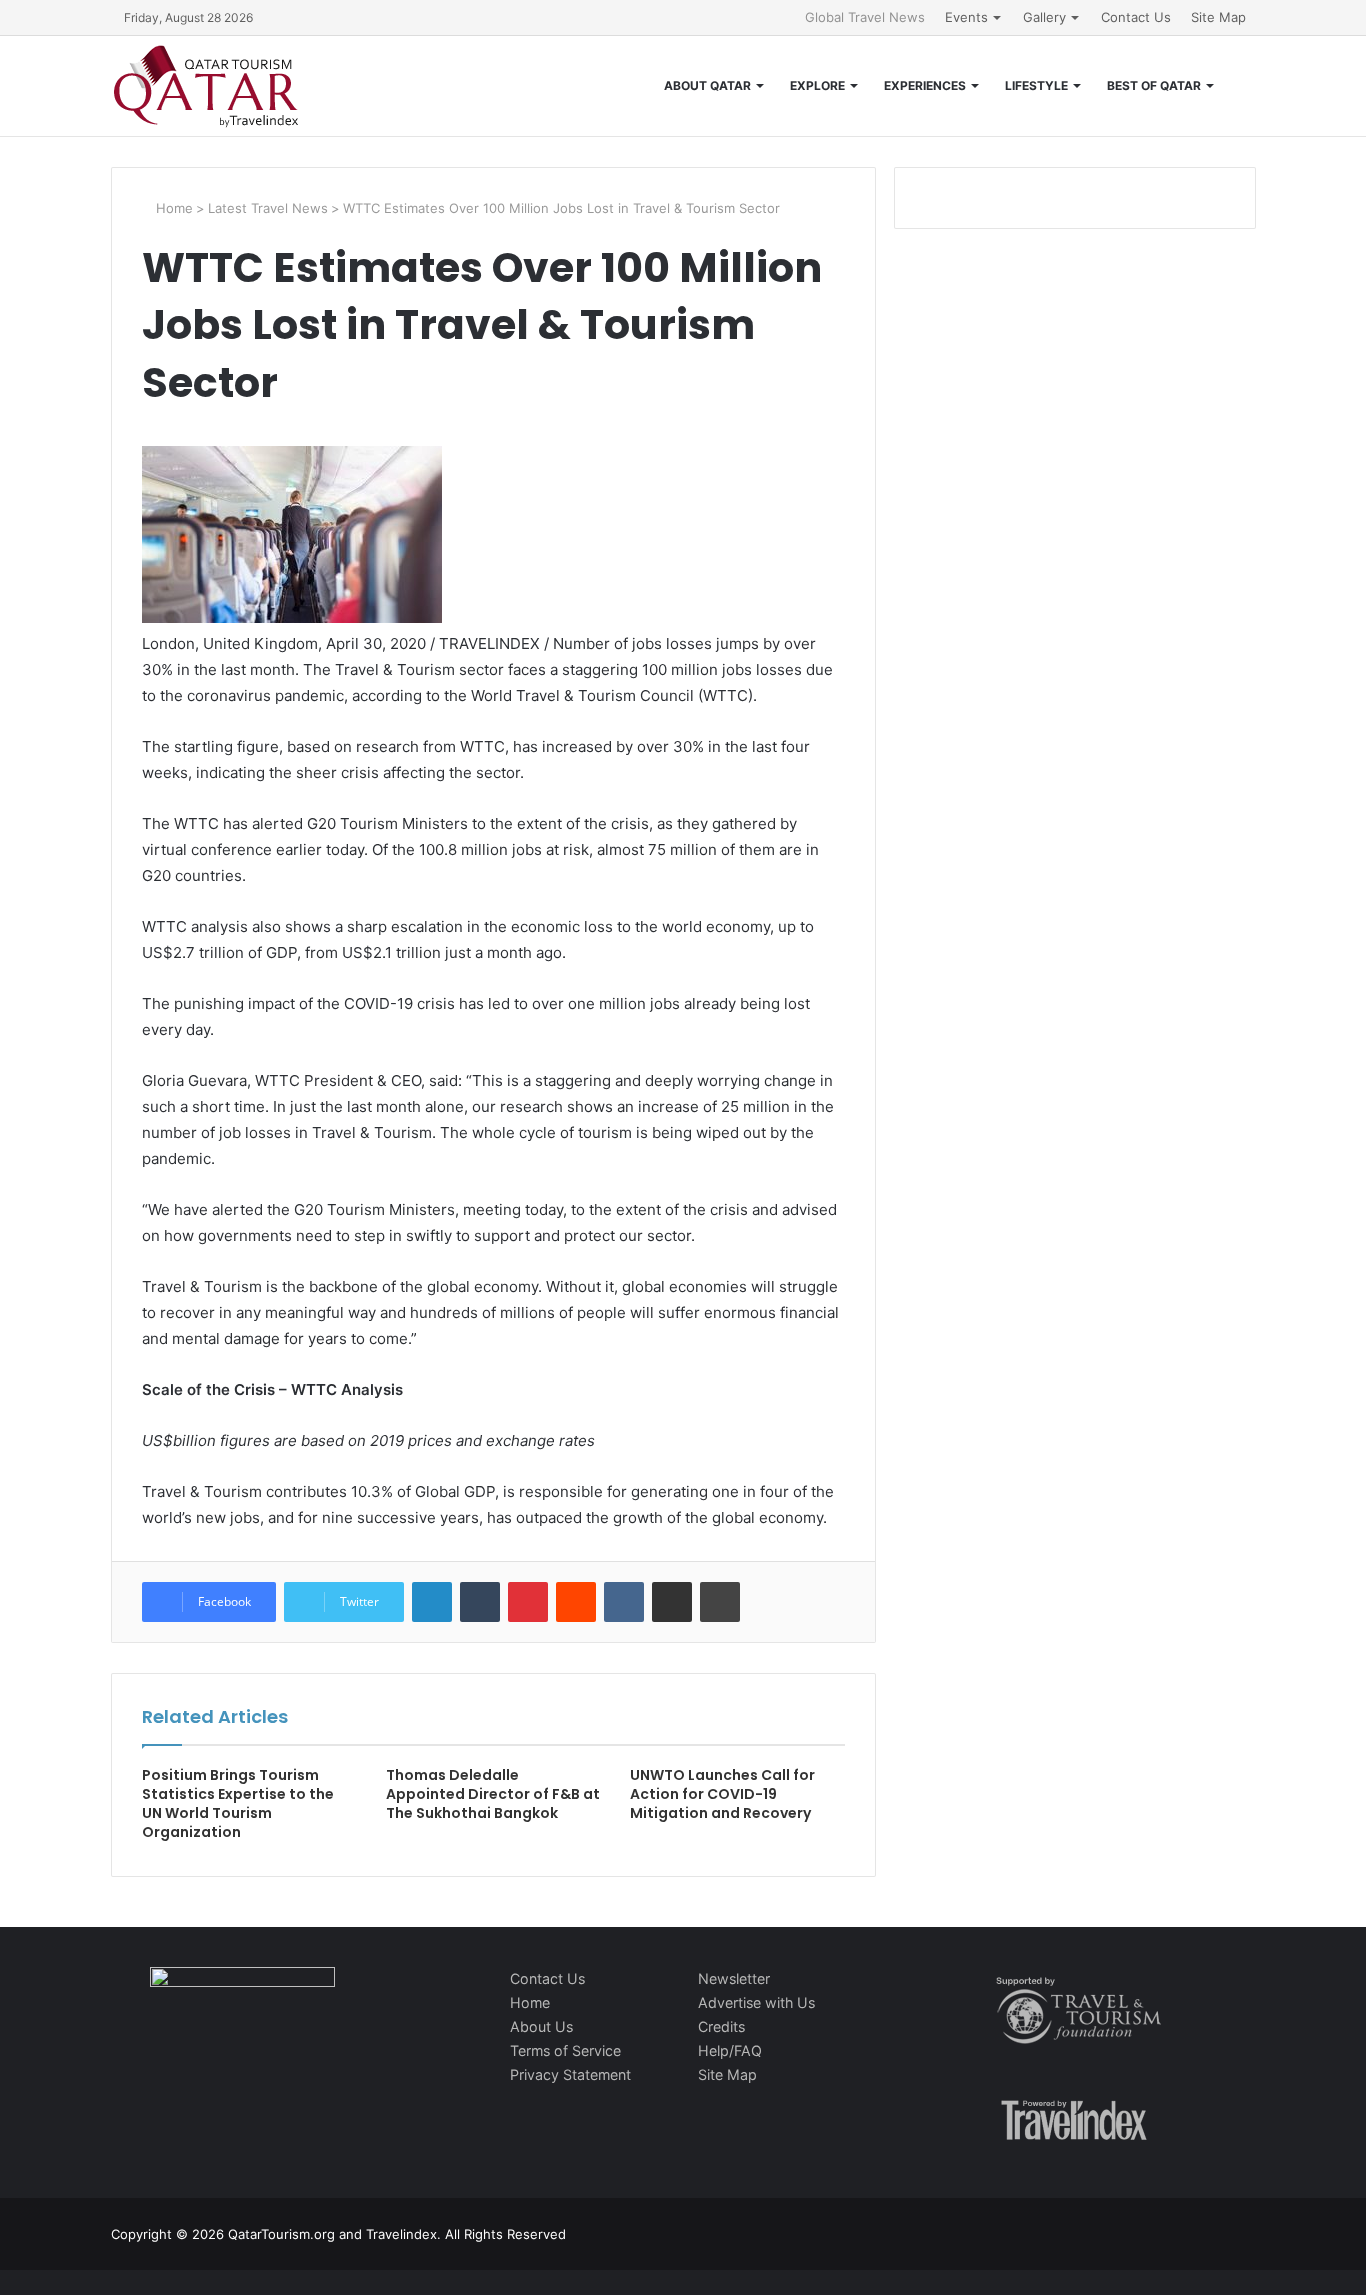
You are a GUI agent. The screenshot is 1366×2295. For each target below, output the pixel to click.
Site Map (1218, 17)
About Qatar (707, 85)
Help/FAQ (730, 2050)
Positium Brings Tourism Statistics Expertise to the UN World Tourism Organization (238, 1803)
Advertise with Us (756, 2002)
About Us (541, 2026)
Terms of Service (565, 2050)
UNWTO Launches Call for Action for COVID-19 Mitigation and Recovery (722, 1794)
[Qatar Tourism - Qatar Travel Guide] (206, 86)
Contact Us (1136, 17)
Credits (721, 2026)
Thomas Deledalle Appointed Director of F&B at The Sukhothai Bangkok (493, 1794)
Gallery (1044, 17)
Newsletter (734, 1978)
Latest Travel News (268, 208)
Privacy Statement (570, 2074)
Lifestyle (1036, 85)
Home (172, 208)
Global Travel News (865, 17)
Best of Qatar (1154, 85)
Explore (817, 85)
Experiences (925, 85)
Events (966, 17)
